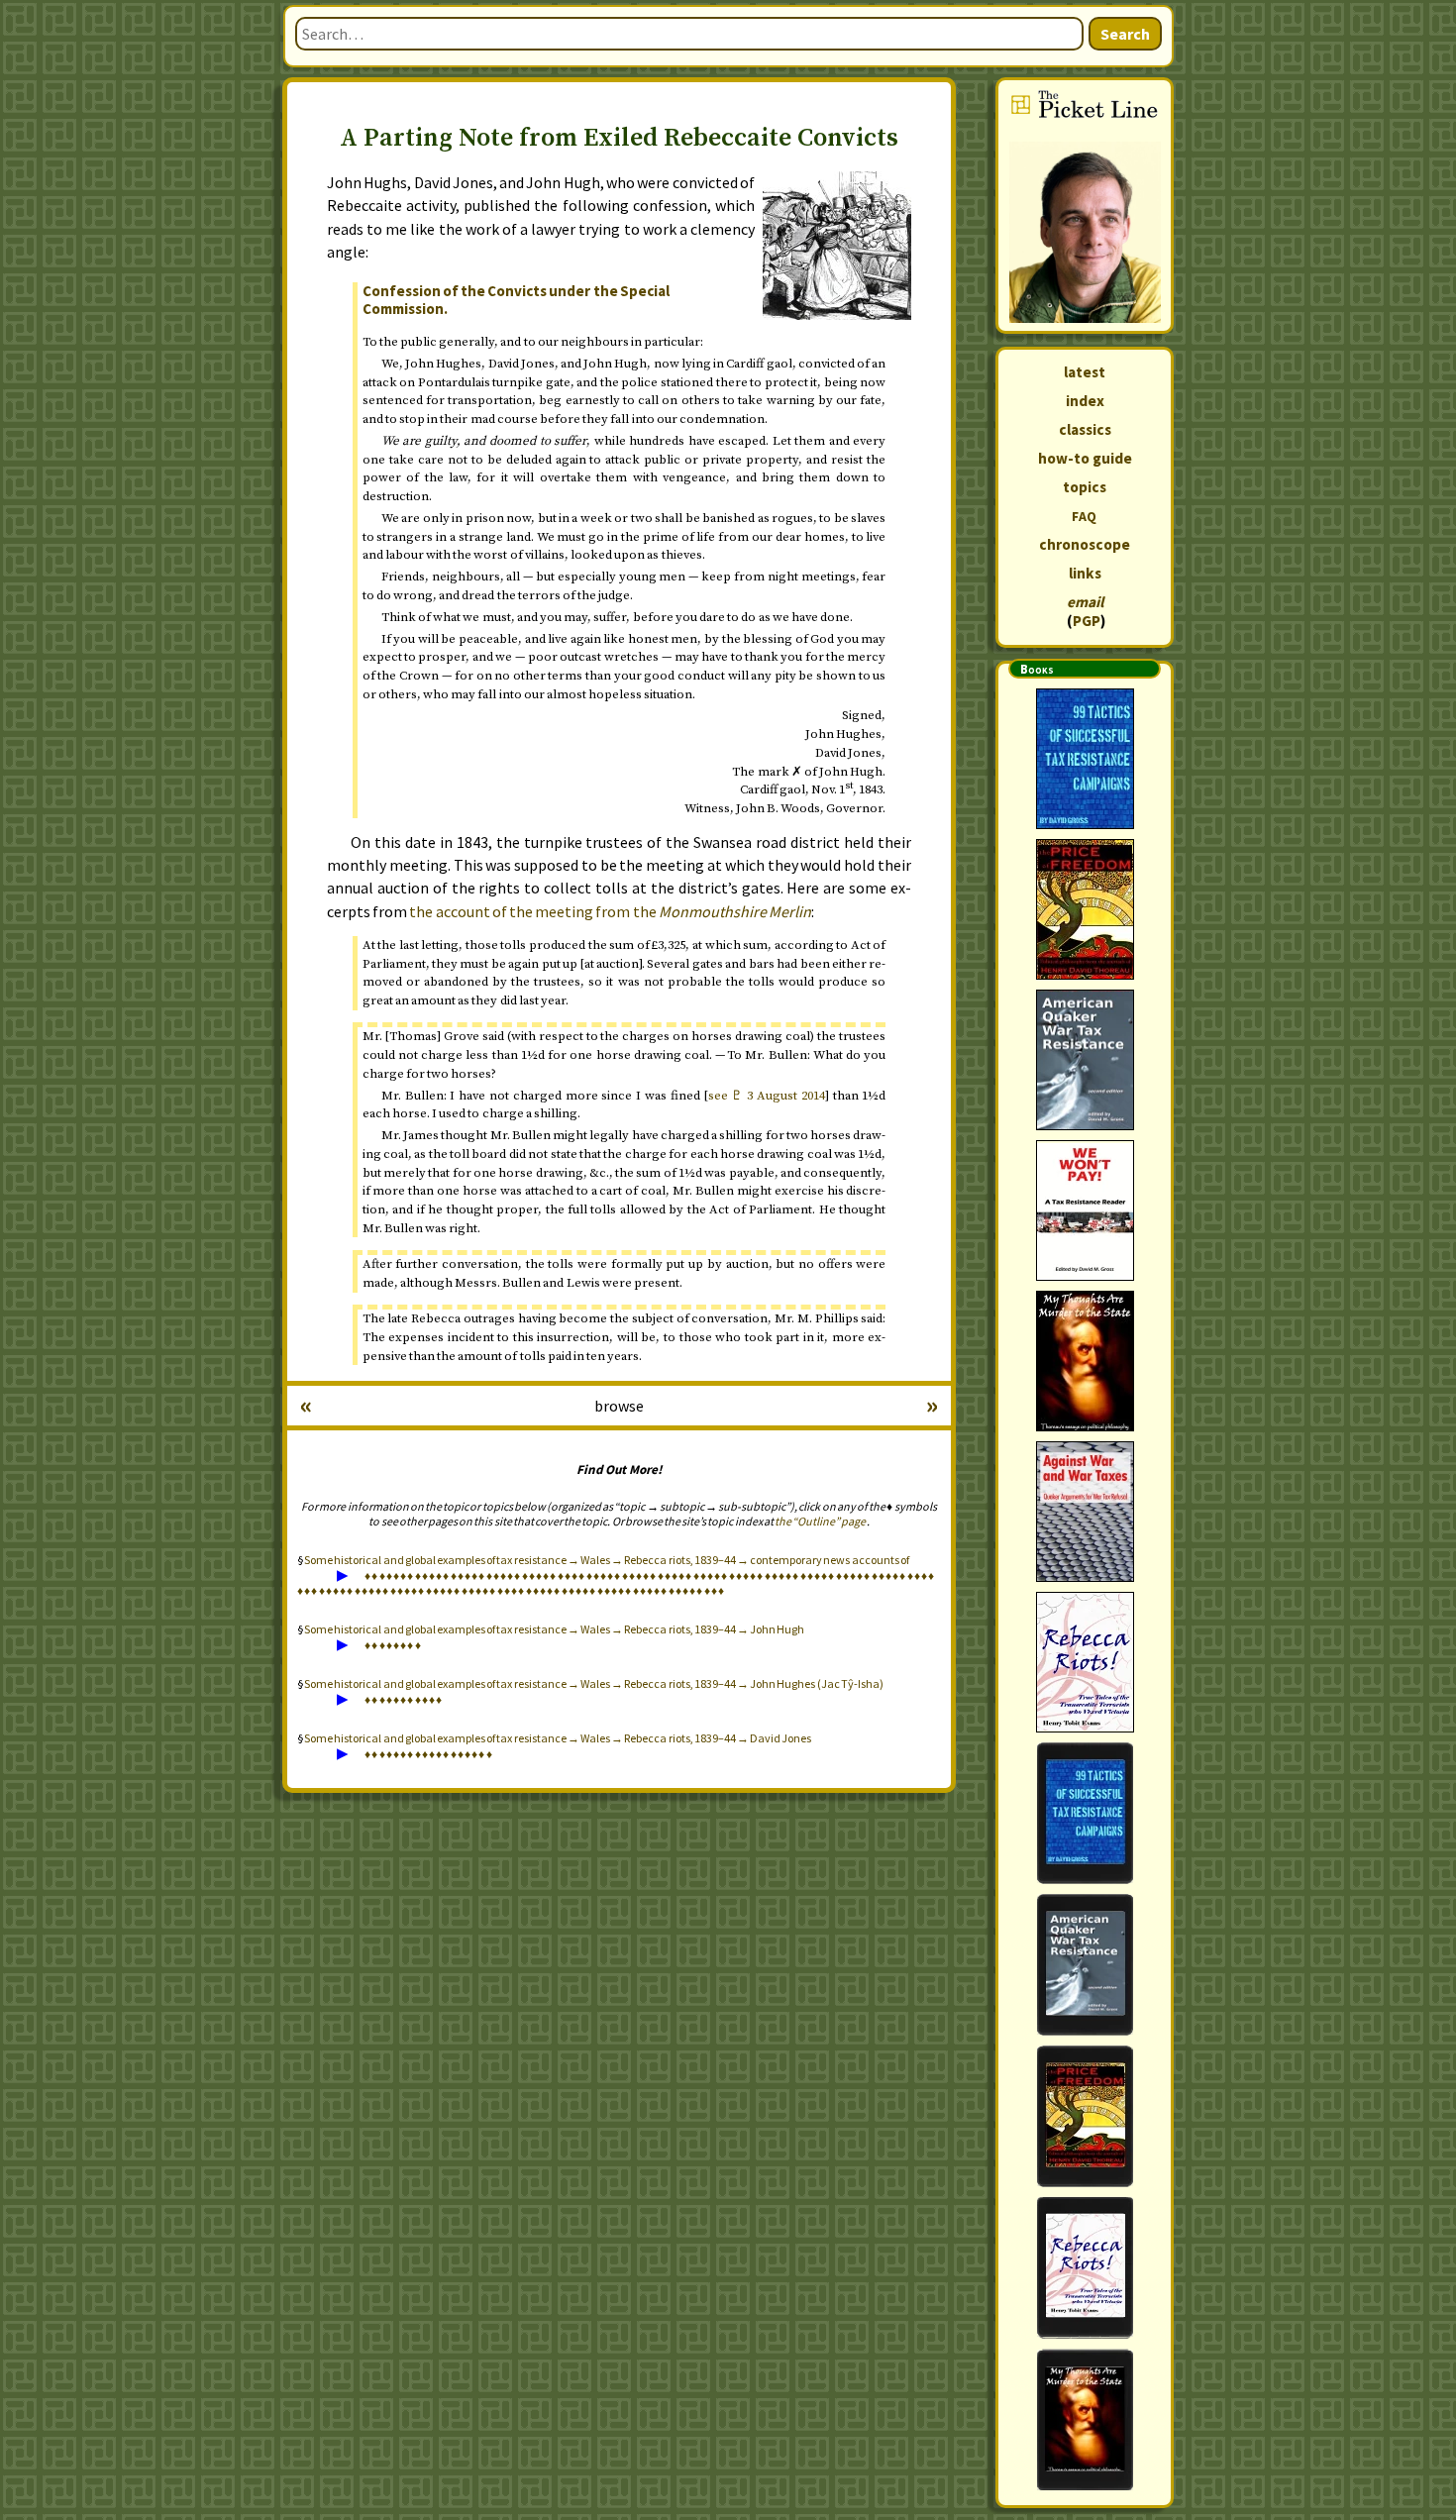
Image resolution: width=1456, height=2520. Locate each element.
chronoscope (1085, 544)
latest (1085, 372)
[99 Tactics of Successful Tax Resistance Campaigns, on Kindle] (1085, 1813)
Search (1125, 34)
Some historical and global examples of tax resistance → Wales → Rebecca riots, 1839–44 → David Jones (558, 1738)
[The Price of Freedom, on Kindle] (1085, 2116)
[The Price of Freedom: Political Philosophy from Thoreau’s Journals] (1085, 909)
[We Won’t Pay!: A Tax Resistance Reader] (1085, 1210)
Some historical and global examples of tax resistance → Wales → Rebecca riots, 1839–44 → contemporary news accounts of (607, 1560)
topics (1085, 487)
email (1085, 602)
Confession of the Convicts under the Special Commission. (516, 300)
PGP (1087, 621)
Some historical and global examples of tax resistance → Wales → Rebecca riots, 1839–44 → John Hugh (554, 1629)
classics (1085, 429)
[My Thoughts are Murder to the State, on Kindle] (1085, 2419)
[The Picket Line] (1085, 206)
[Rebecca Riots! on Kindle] (1085, 2268)
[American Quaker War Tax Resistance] (1085, 1060)
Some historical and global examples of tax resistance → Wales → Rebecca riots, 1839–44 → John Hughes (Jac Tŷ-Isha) (594, 1683)
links (1085, 573)
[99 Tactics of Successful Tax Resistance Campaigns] (1085, 759)
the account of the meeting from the (610, 911)
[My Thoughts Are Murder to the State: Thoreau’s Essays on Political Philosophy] (1085, 1361)
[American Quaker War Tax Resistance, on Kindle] (1085, 1965)
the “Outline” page (820, 1521)
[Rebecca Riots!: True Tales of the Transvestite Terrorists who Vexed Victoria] (1085, 1662)
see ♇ (767, 1096)
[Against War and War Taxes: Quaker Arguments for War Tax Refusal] (1085, 1512)
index (1085, 401)
